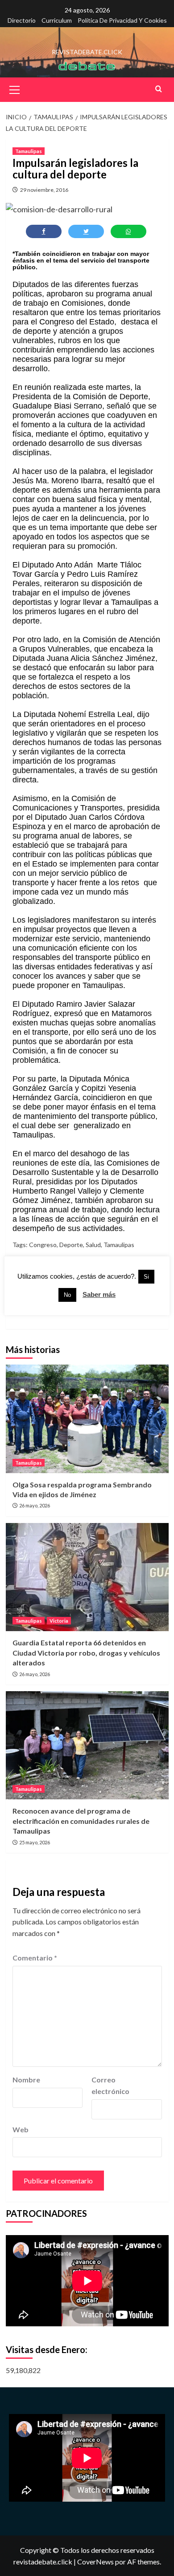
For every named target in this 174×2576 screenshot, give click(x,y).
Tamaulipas (29, 151)
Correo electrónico (110, 2085)
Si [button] (146, 1277)
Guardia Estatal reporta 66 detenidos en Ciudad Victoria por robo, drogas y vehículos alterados (86, 1653)
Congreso (43, 1245)
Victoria (59, 1621)
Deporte (71, 1245)
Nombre (26, 2080)
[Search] (159, 89)
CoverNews (95, 2562)
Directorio (22, 20)
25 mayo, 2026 (35, 1842)
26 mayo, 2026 (35, 1505)
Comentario (35, 1958)
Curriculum (57, 20)
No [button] (67, 1295)
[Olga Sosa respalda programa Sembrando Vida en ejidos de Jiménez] (87, 1419)
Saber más (99, 1294)
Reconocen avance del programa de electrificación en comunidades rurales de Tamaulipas (81, 1821)
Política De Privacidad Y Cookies (122, 20)
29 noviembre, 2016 (44, 190)
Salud (93, 1245)
